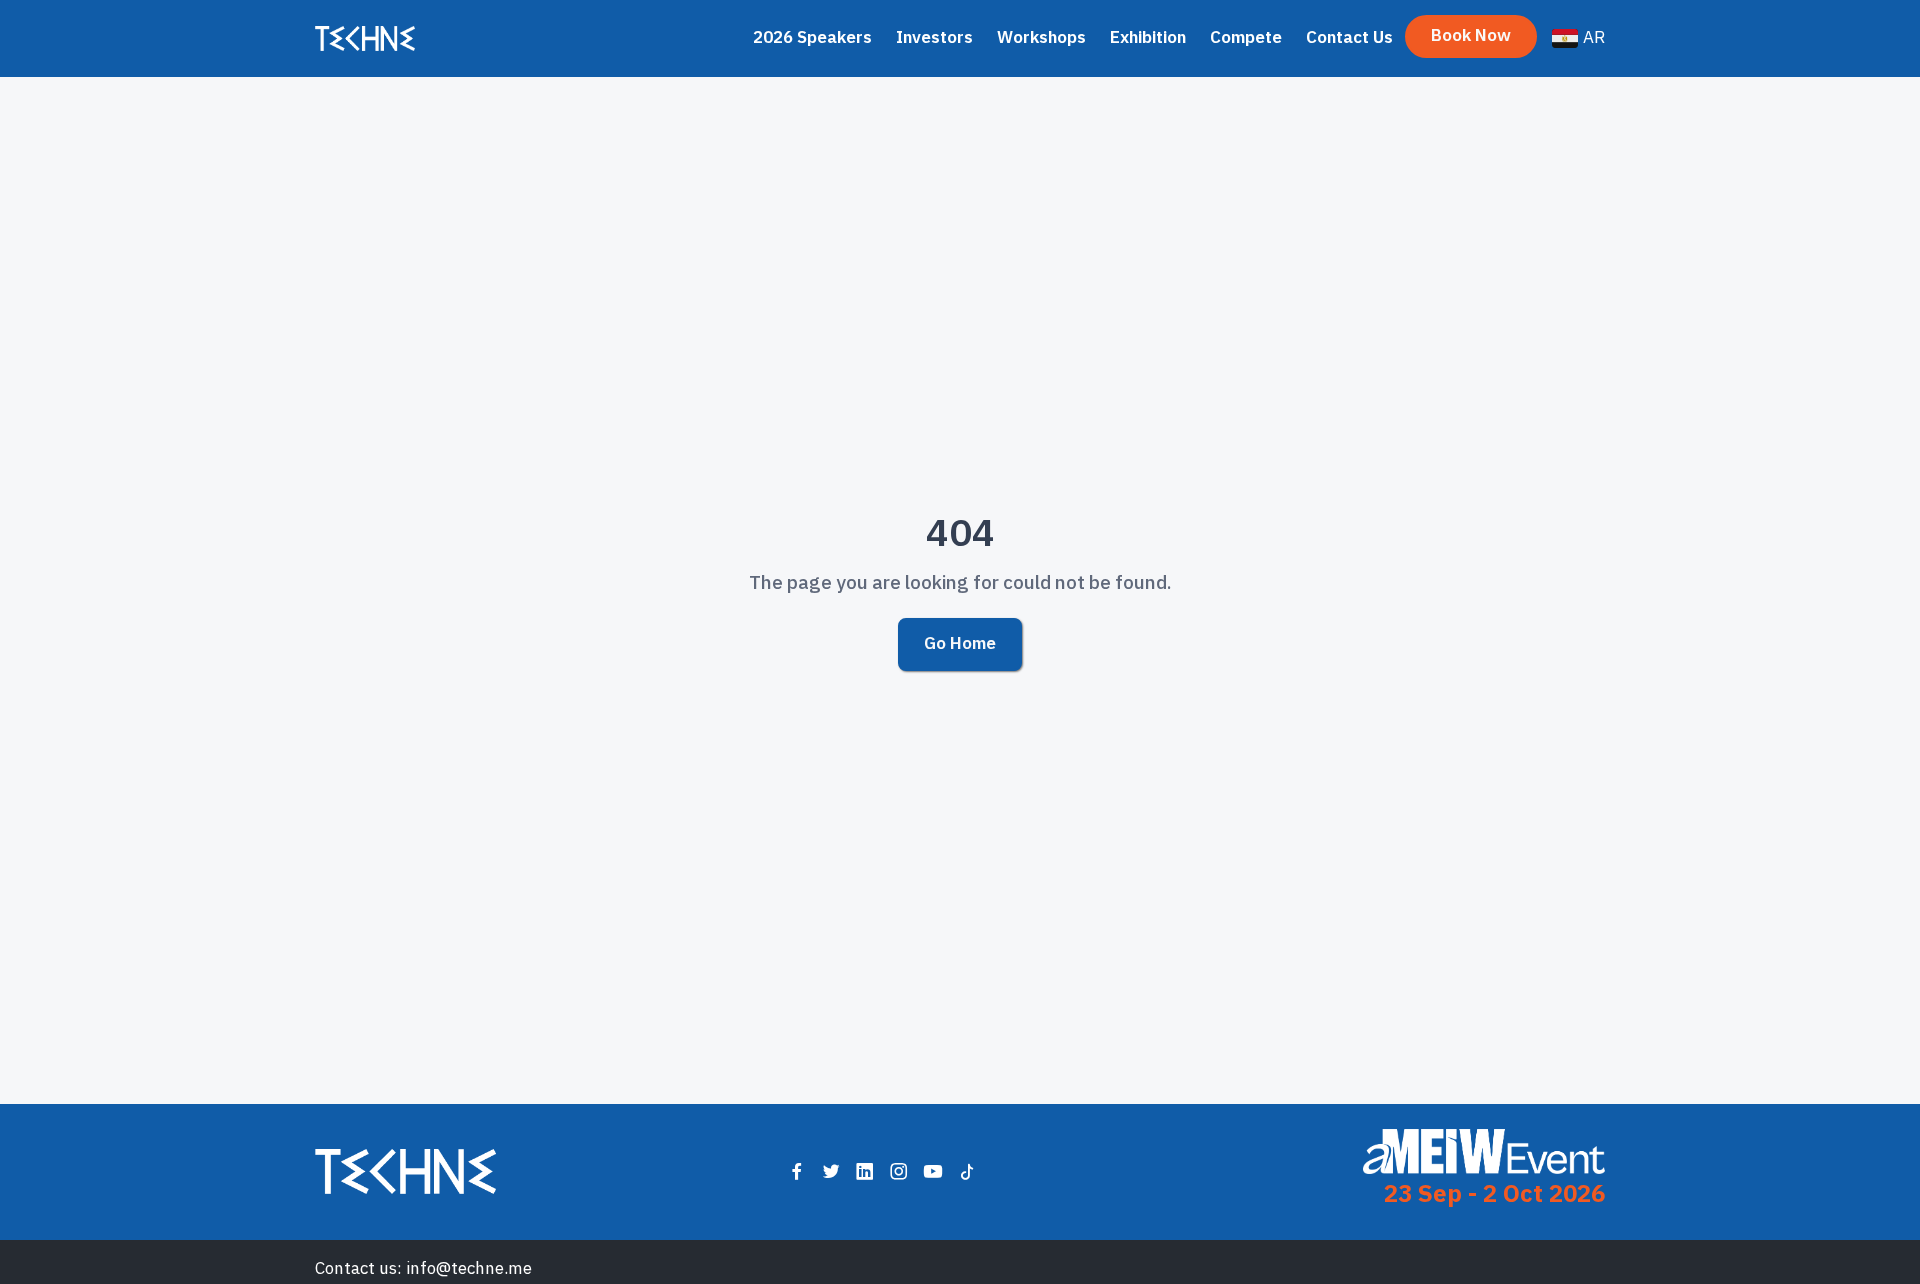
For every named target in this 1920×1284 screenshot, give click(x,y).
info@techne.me (469, 1268)
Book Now (1471, 35)
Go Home (960, 643)
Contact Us (1349, 37)
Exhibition (1148, 37)
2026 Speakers (812, 37)
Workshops (1041, 37)
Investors (934, 37)
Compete (1246, 37)
